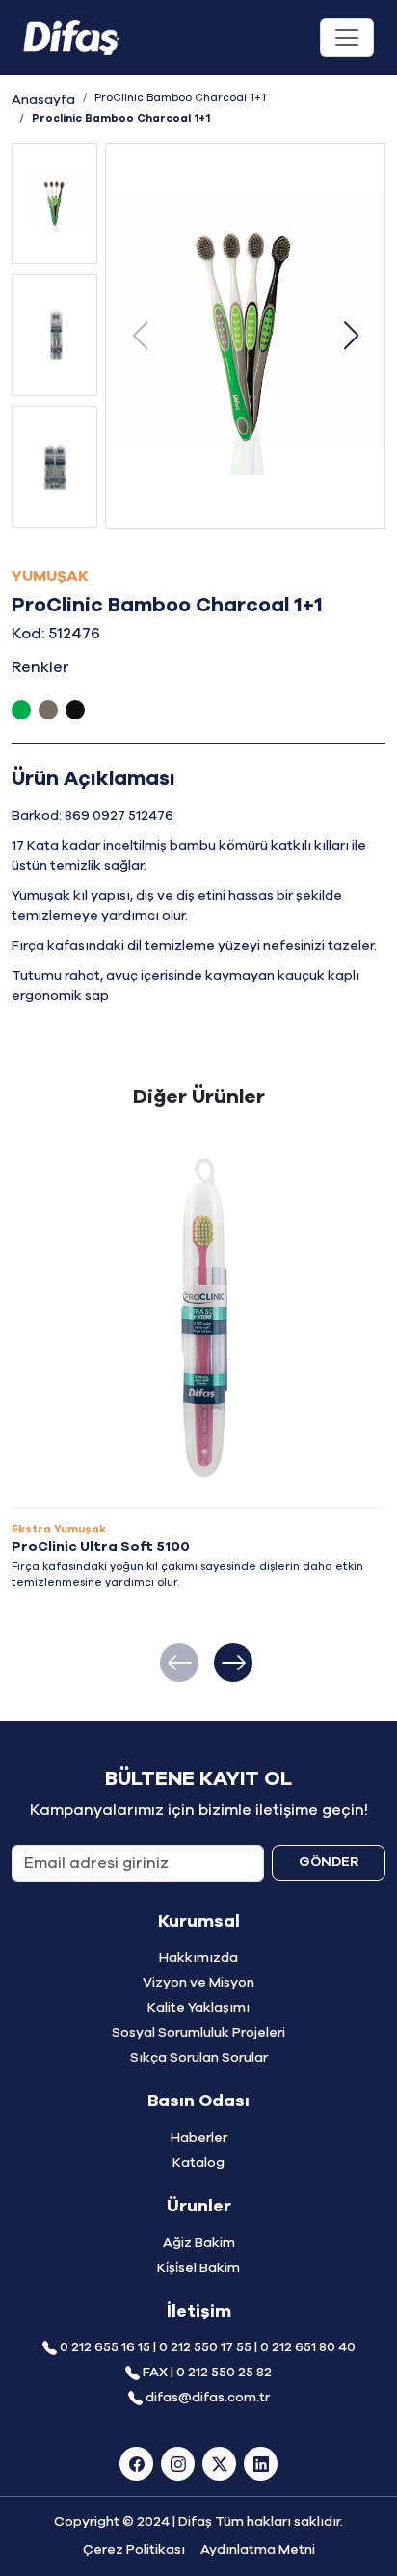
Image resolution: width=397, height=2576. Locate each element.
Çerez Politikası (134, 2550)
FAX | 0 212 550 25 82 (207, 2373)
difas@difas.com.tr (208, 2398)
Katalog (198, 2163)
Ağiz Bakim (199, 2243)
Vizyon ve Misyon (198, 1983)
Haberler (199, 2138)
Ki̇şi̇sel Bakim (198, 2268)
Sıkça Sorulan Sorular (199, 2058)
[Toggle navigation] (347, 38)
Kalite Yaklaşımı (198, 2008)
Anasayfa (43, 100)
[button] (351, 336)
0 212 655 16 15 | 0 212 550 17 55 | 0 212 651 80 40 (208, 2347)
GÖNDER (329, 1862)
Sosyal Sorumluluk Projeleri (198, 2033)
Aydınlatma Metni (258, 2550)
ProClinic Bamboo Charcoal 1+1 (180, 98)
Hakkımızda (198, 1958)
